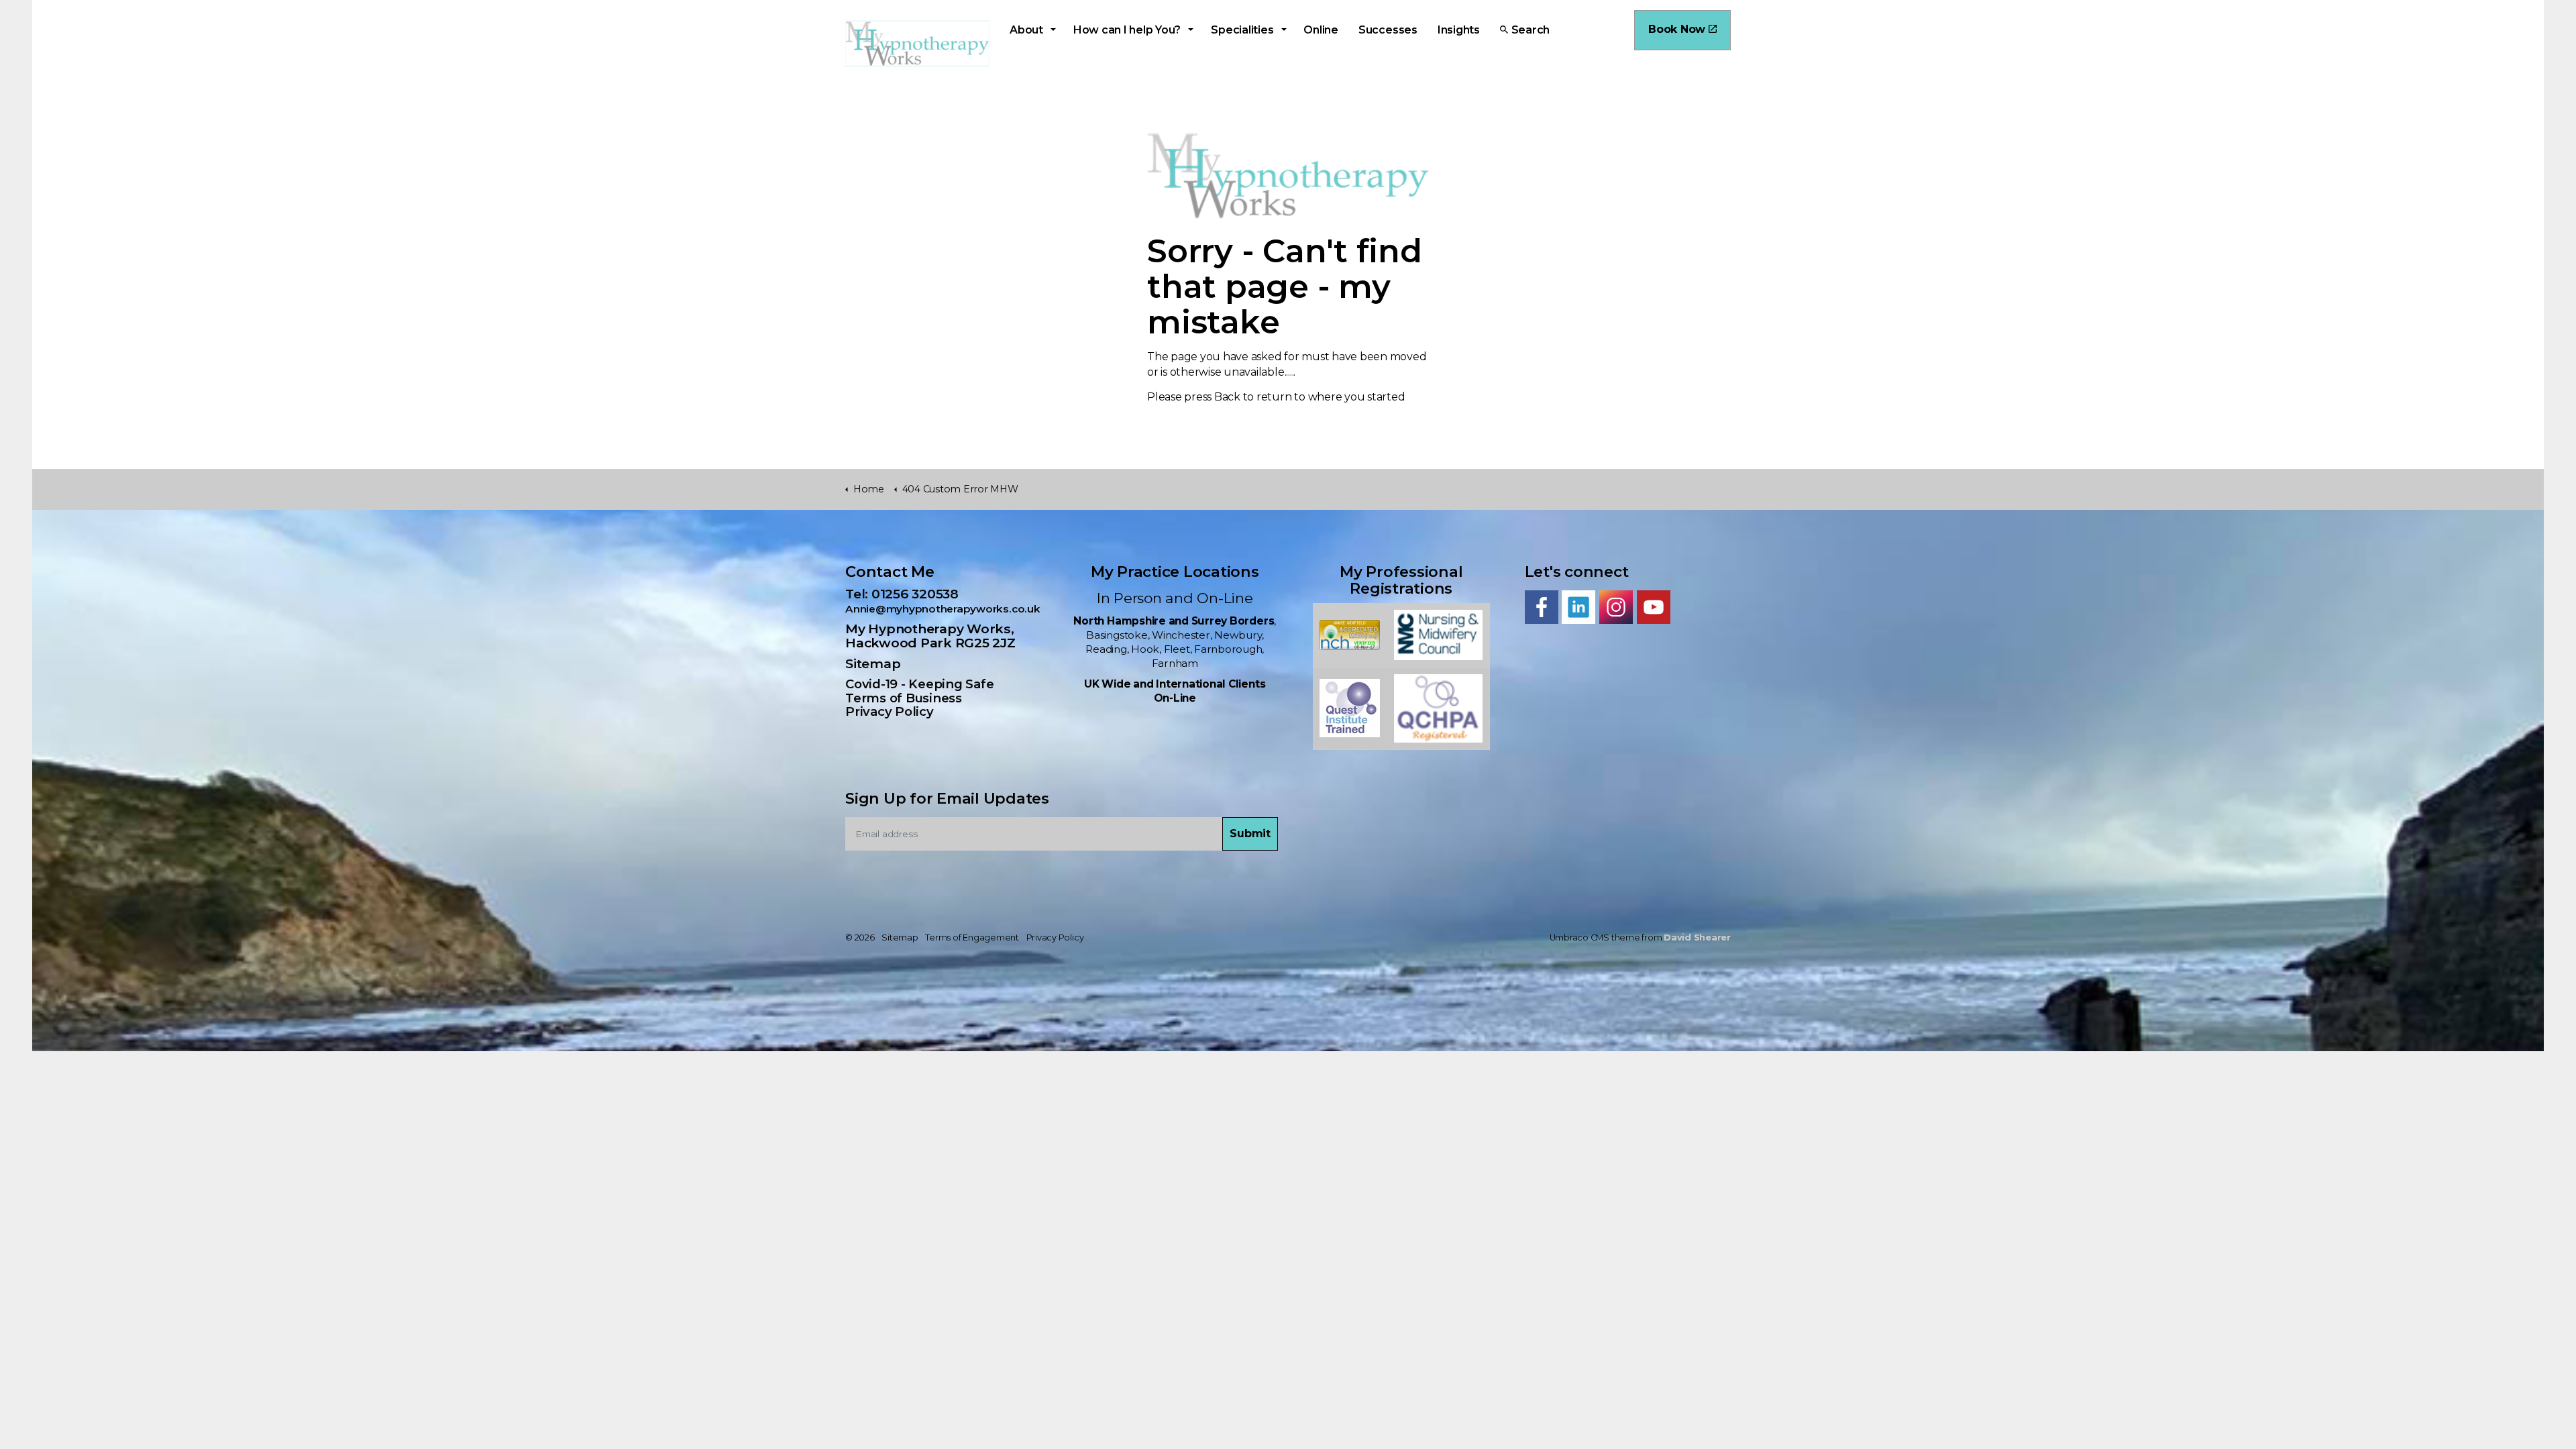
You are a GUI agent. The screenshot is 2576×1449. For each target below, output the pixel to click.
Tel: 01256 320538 (908, 594)
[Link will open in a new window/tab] (1542, 607)
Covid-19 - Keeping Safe (919, 684)
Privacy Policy (890, 711)
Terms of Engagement (972, 937)
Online (1321, 30)
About (1026, 30)
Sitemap (873, 663)
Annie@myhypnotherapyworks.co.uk (943, 609)
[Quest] (1350, 707)
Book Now (1677, 29)
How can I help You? (1127, 30)
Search (1531, 30)
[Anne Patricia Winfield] (1438, 634)
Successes (1388, 30)
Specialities (1242, 30)
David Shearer (1697, 937)
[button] (1250, 834)
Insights (1459, 30)
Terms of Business (904, 698)
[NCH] (1350, 634)
